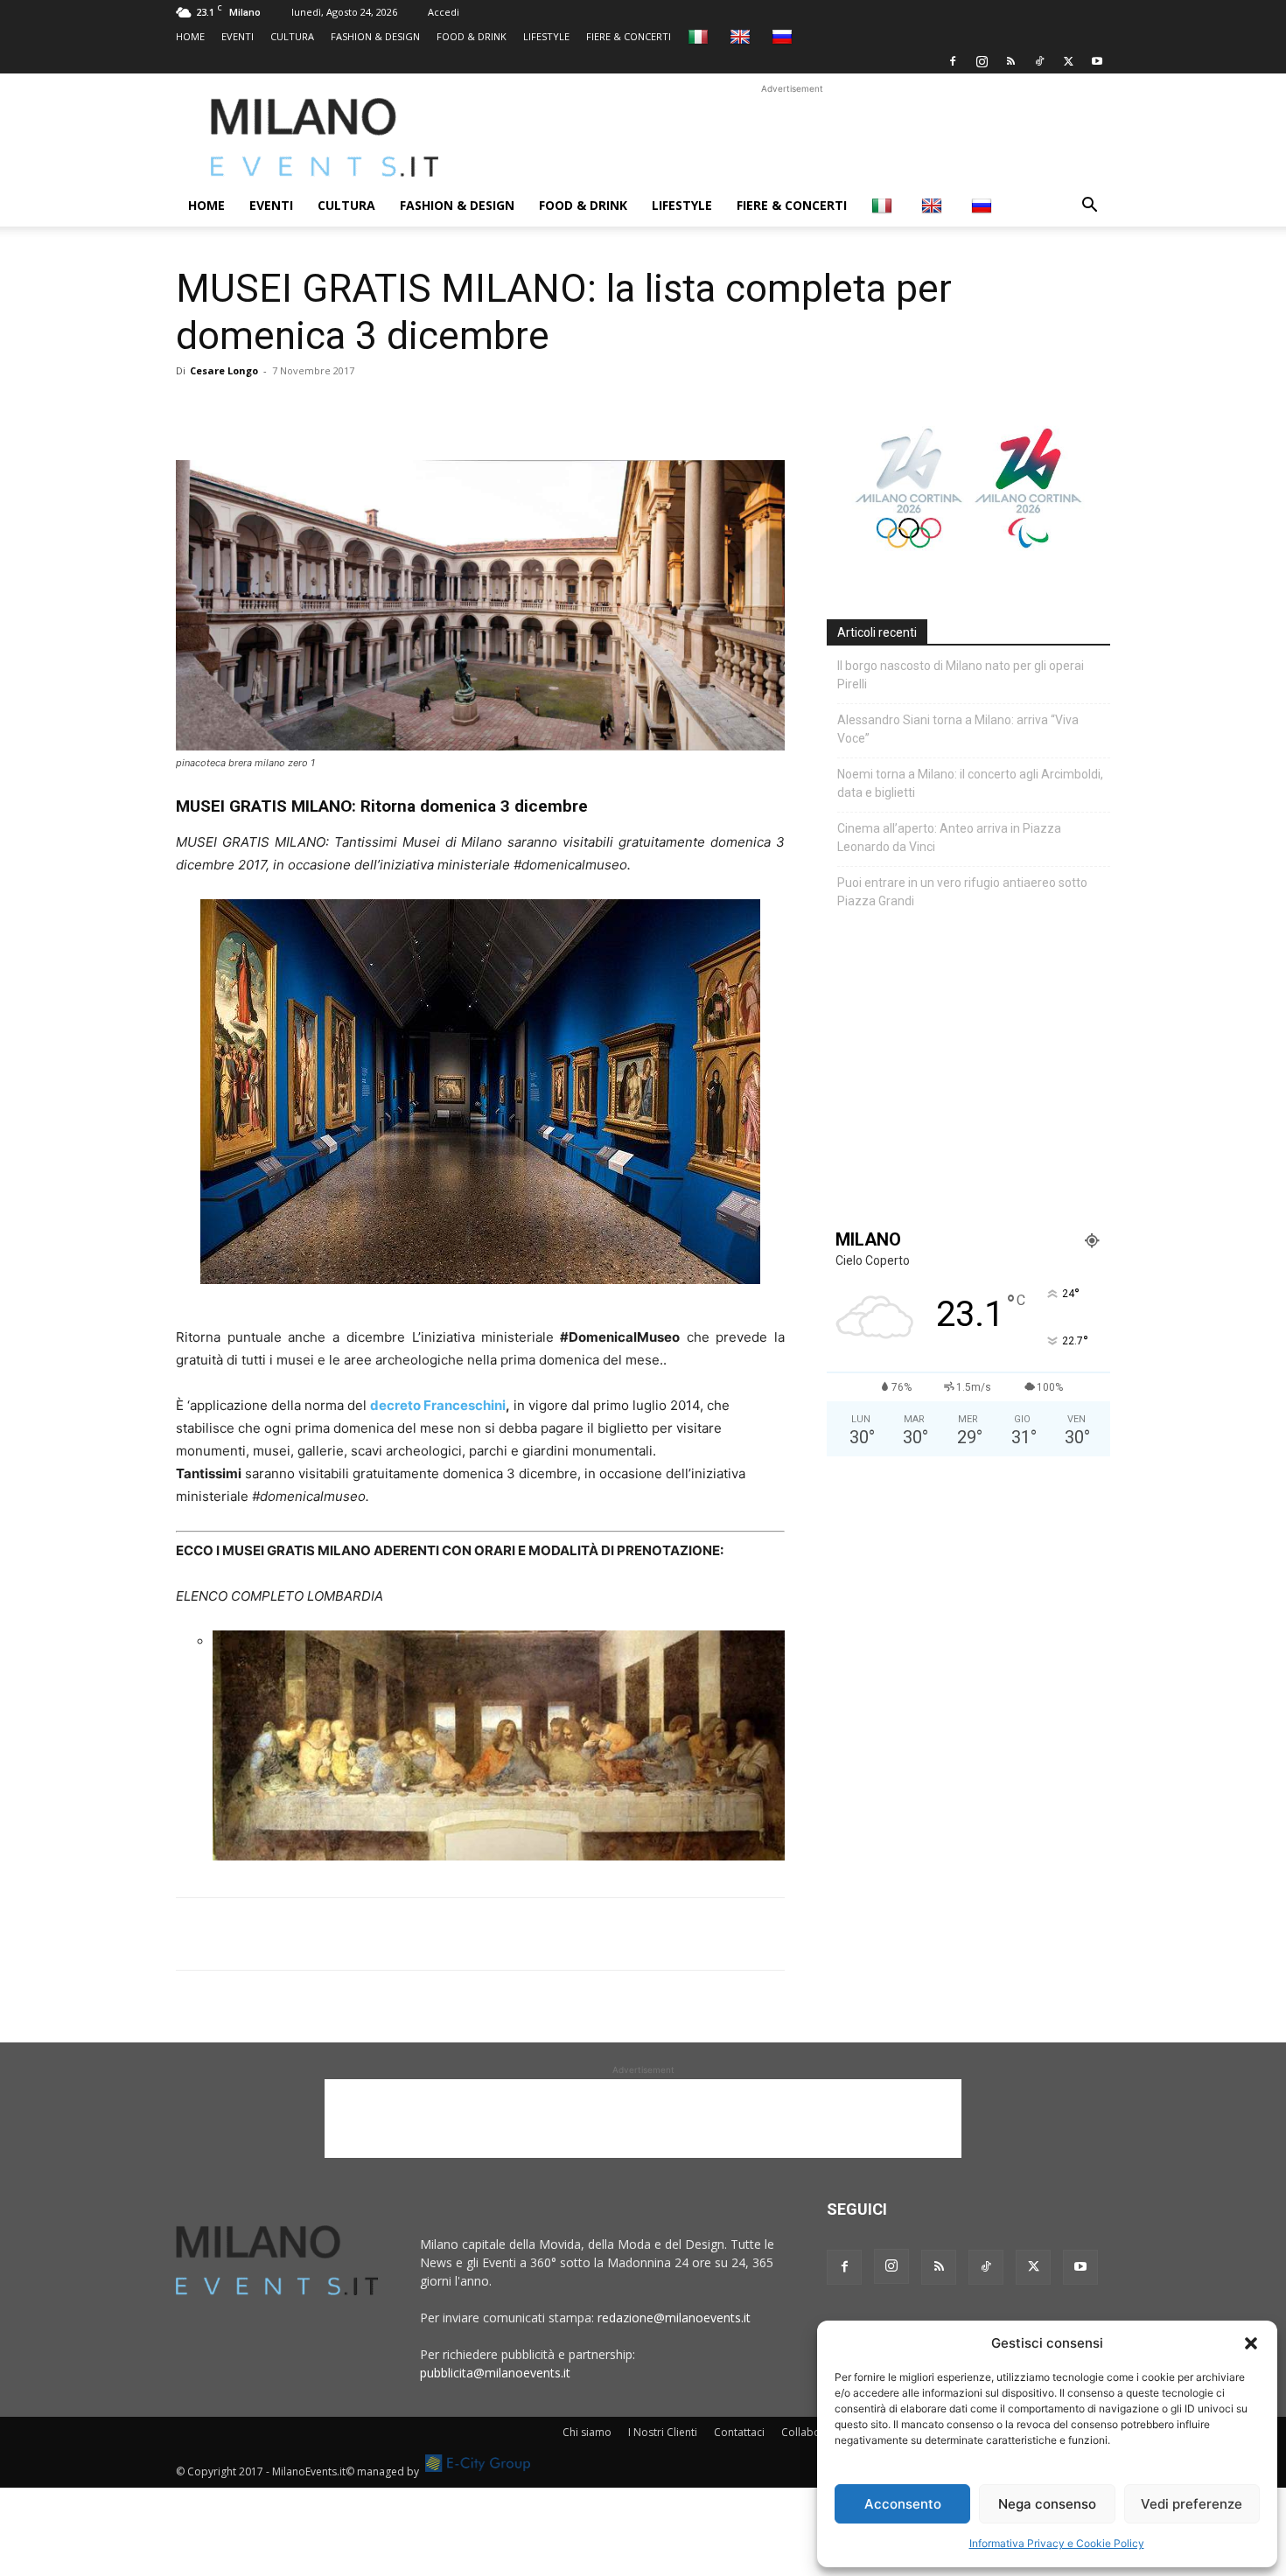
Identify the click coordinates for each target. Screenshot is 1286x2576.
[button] (1251, 2343)
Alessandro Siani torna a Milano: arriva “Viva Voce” (958, 729)
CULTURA (292, 36)
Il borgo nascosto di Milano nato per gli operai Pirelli (961, 675)
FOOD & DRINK (472, 36)
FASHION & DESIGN (375, 36)
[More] (395, 410)
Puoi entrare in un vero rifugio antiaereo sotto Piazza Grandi (962, 892)
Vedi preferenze (1192, 2504)
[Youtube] (1097, 61)
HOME (190, 36)
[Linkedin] (314, 410)
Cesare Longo (224, 370)
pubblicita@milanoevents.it (495, 2373)
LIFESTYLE (546, 36)
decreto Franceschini (438, 1405)
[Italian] (700, 36)
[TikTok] (1039, 61)
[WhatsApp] (274, 410)
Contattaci (739, 2432)
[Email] (354, 410)
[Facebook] (953, 61)
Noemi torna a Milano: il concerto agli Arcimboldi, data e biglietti (970, 783)
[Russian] (784, 36)
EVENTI (238, 36)
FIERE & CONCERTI (629, 36)
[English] (742, 36)
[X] (1068, 61)
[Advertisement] (792, 137)
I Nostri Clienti (663, 2432)
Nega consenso (1047, 2504)
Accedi (444, 12)
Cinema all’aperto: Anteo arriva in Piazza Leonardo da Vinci (949, 838)
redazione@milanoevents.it (674, 2318)
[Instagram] (982, 61)
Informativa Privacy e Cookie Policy (1057, 2543)
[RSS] (1010, 61)
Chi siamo (587, 2432)
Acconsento (903, 2504)
